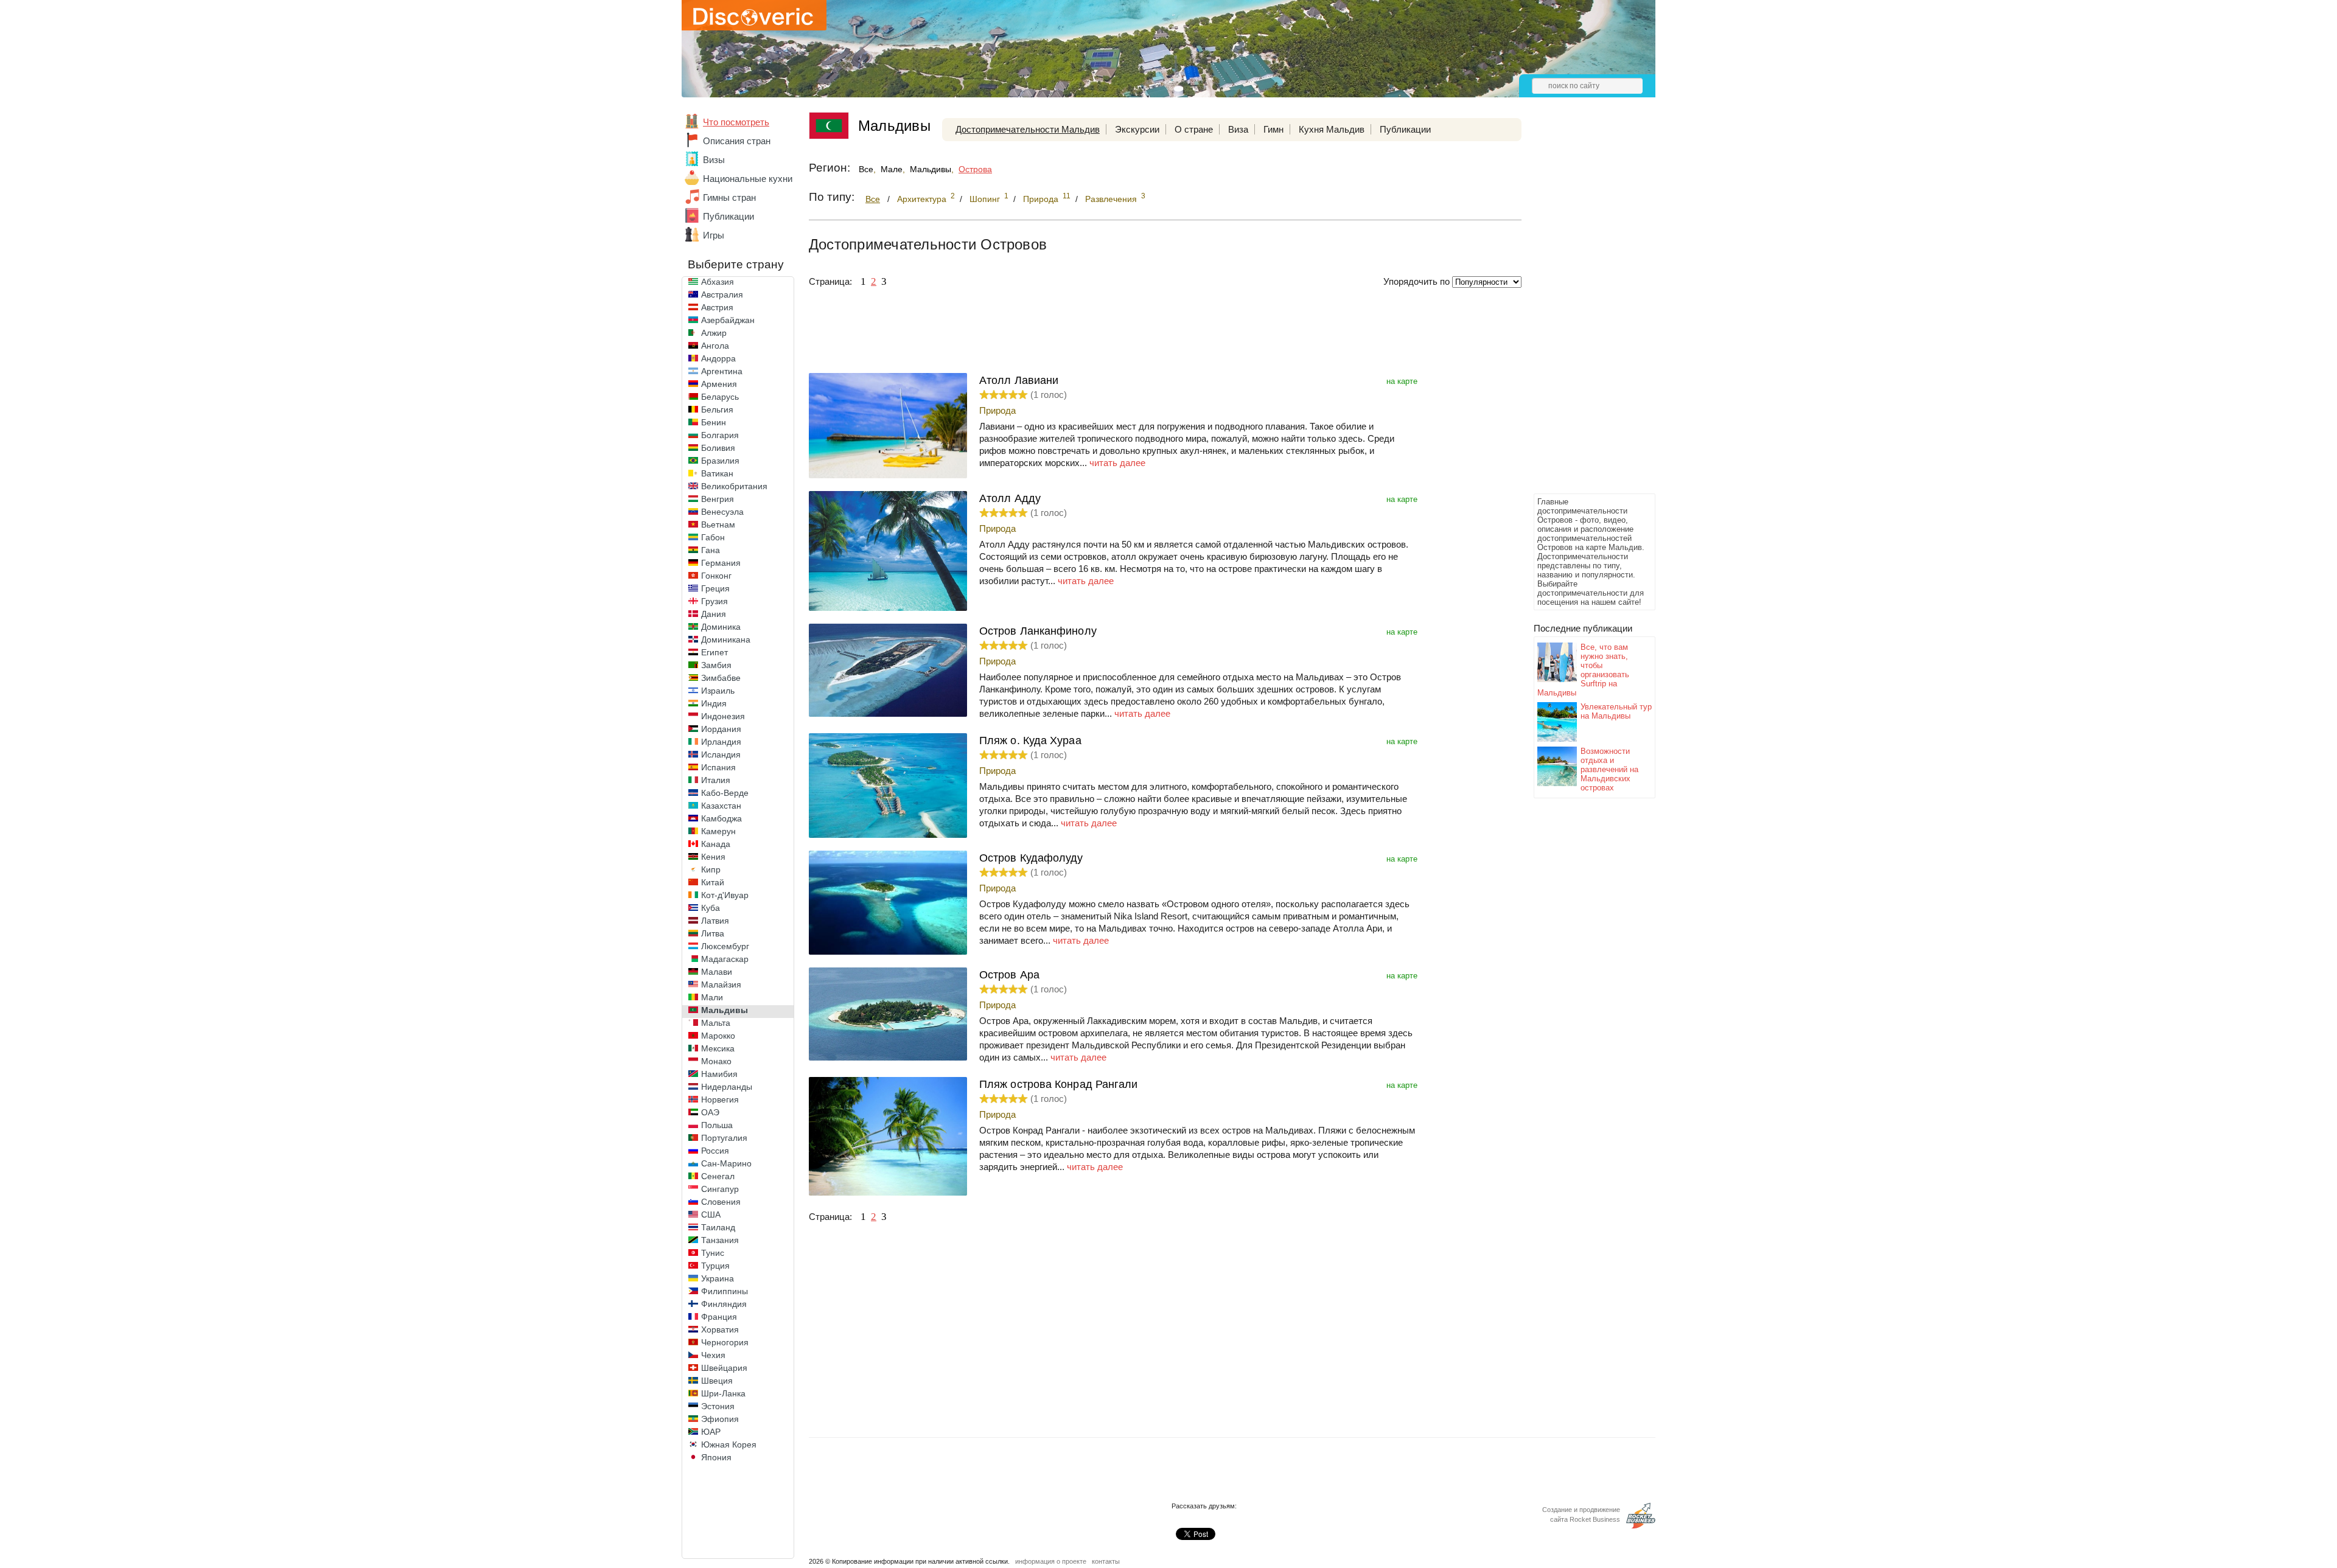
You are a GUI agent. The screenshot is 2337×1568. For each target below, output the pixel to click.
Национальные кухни (748, 179)
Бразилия (720, 461)
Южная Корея (729, 1444)
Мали (712, 997)
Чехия (713, 1355)
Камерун (718, 831)
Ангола (715, 346)
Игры (714, 235)
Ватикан (717, 473)
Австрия (717, 307)
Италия (716, 780)
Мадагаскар (725, 959)
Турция (715, 1266)
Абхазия (718, 282)
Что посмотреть (736, 122)
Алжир (714, 333)
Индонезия (723, 716)
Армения (719, 384)
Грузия (714, 601)
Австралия (722, 294)
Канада (716, 844)
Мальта (716, 1023)
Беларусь (720, 397)
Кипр (711, 869)
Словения (721, 1202)
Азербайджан (728, 320)
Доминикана (726, 639)
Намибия (719, 1074)
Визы (714, 160)
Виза (1238, 129)
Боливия (718, 448)
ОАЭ (710, 1112)
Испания (718, 767)
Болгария (720, 435)
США (711, 1214)
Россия (715, 1151)
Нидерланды (727, 1087)
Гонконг (716, 576)
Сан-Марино (726, 1163)
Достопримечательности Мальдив (1028, 129)
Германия (721, 563)
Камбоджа (721, 818)
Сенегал (718, 1176)
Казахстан (721, 806)
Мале (892, 169)
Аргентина (722, 371)
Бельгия (717, 409)
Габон (713, 537)
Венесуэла (722, 512)
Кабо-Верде (725, 793)
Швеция (717, 1381)
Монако (716, 1061)
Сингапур (720, 1189)
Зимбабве (721, 678)
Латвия (715, 921)
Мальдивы (725, 1010)
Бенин (714, 422)
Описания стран (737, 141)
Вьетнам (718, 524)
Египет (714, 652)
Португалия (724, 1138)
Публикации (728, 216)
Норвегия (720, 1099)
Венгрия (718, 499)
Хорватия (720, 1329)
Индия (714, 703)
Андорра (718, 358)
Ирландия (721, 742)
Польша (717, 1125)
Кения (713, 857)
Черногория (725, 1342)
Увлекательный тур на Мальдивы (1616, 711)
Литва (713, 933)
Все (866, 169)
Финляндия (724, 1304)
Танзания (720, 1240)
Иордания (721, 729)
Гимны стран (729, 197)
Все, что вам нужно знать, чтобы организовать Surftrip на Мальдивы (1583, 670)
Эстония (718, 1406)
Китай (713, 882)
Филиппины (725, 1291)
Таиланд (718, 1227)
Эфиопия (720, 1419)
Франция (719, 1317)
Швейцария (724, 1368)
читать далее (1117, 463)
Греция (715, 588)
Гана (711, 550)
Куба (711, 908)
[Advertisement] (1582, 308)
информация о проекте (1051, 1561)
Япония (716, 1457)
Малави (717, 972)
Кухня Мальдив (1332, 129)
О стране (1194, 129)
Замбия (716, 665)
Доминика (721, 627)
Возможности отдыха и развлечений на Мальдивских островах (1609, 769)
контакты (1106, 1561)
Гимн (1273, 129)
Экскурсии (1137, 129)
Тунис (713, 1253)
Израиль (718, 691)
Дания (714, 614)
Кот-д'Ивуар (725, 895)
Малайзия (721, 984)
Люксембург (725, 946)
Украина (718, 1278)
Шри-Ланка (723, 1393)
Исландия (721, 754)
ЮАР (711, 1432)
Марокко (718, 1036)
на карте (1402, 381)
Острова (975, 169)
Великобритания (734, 486)
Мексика (718, 1048)
